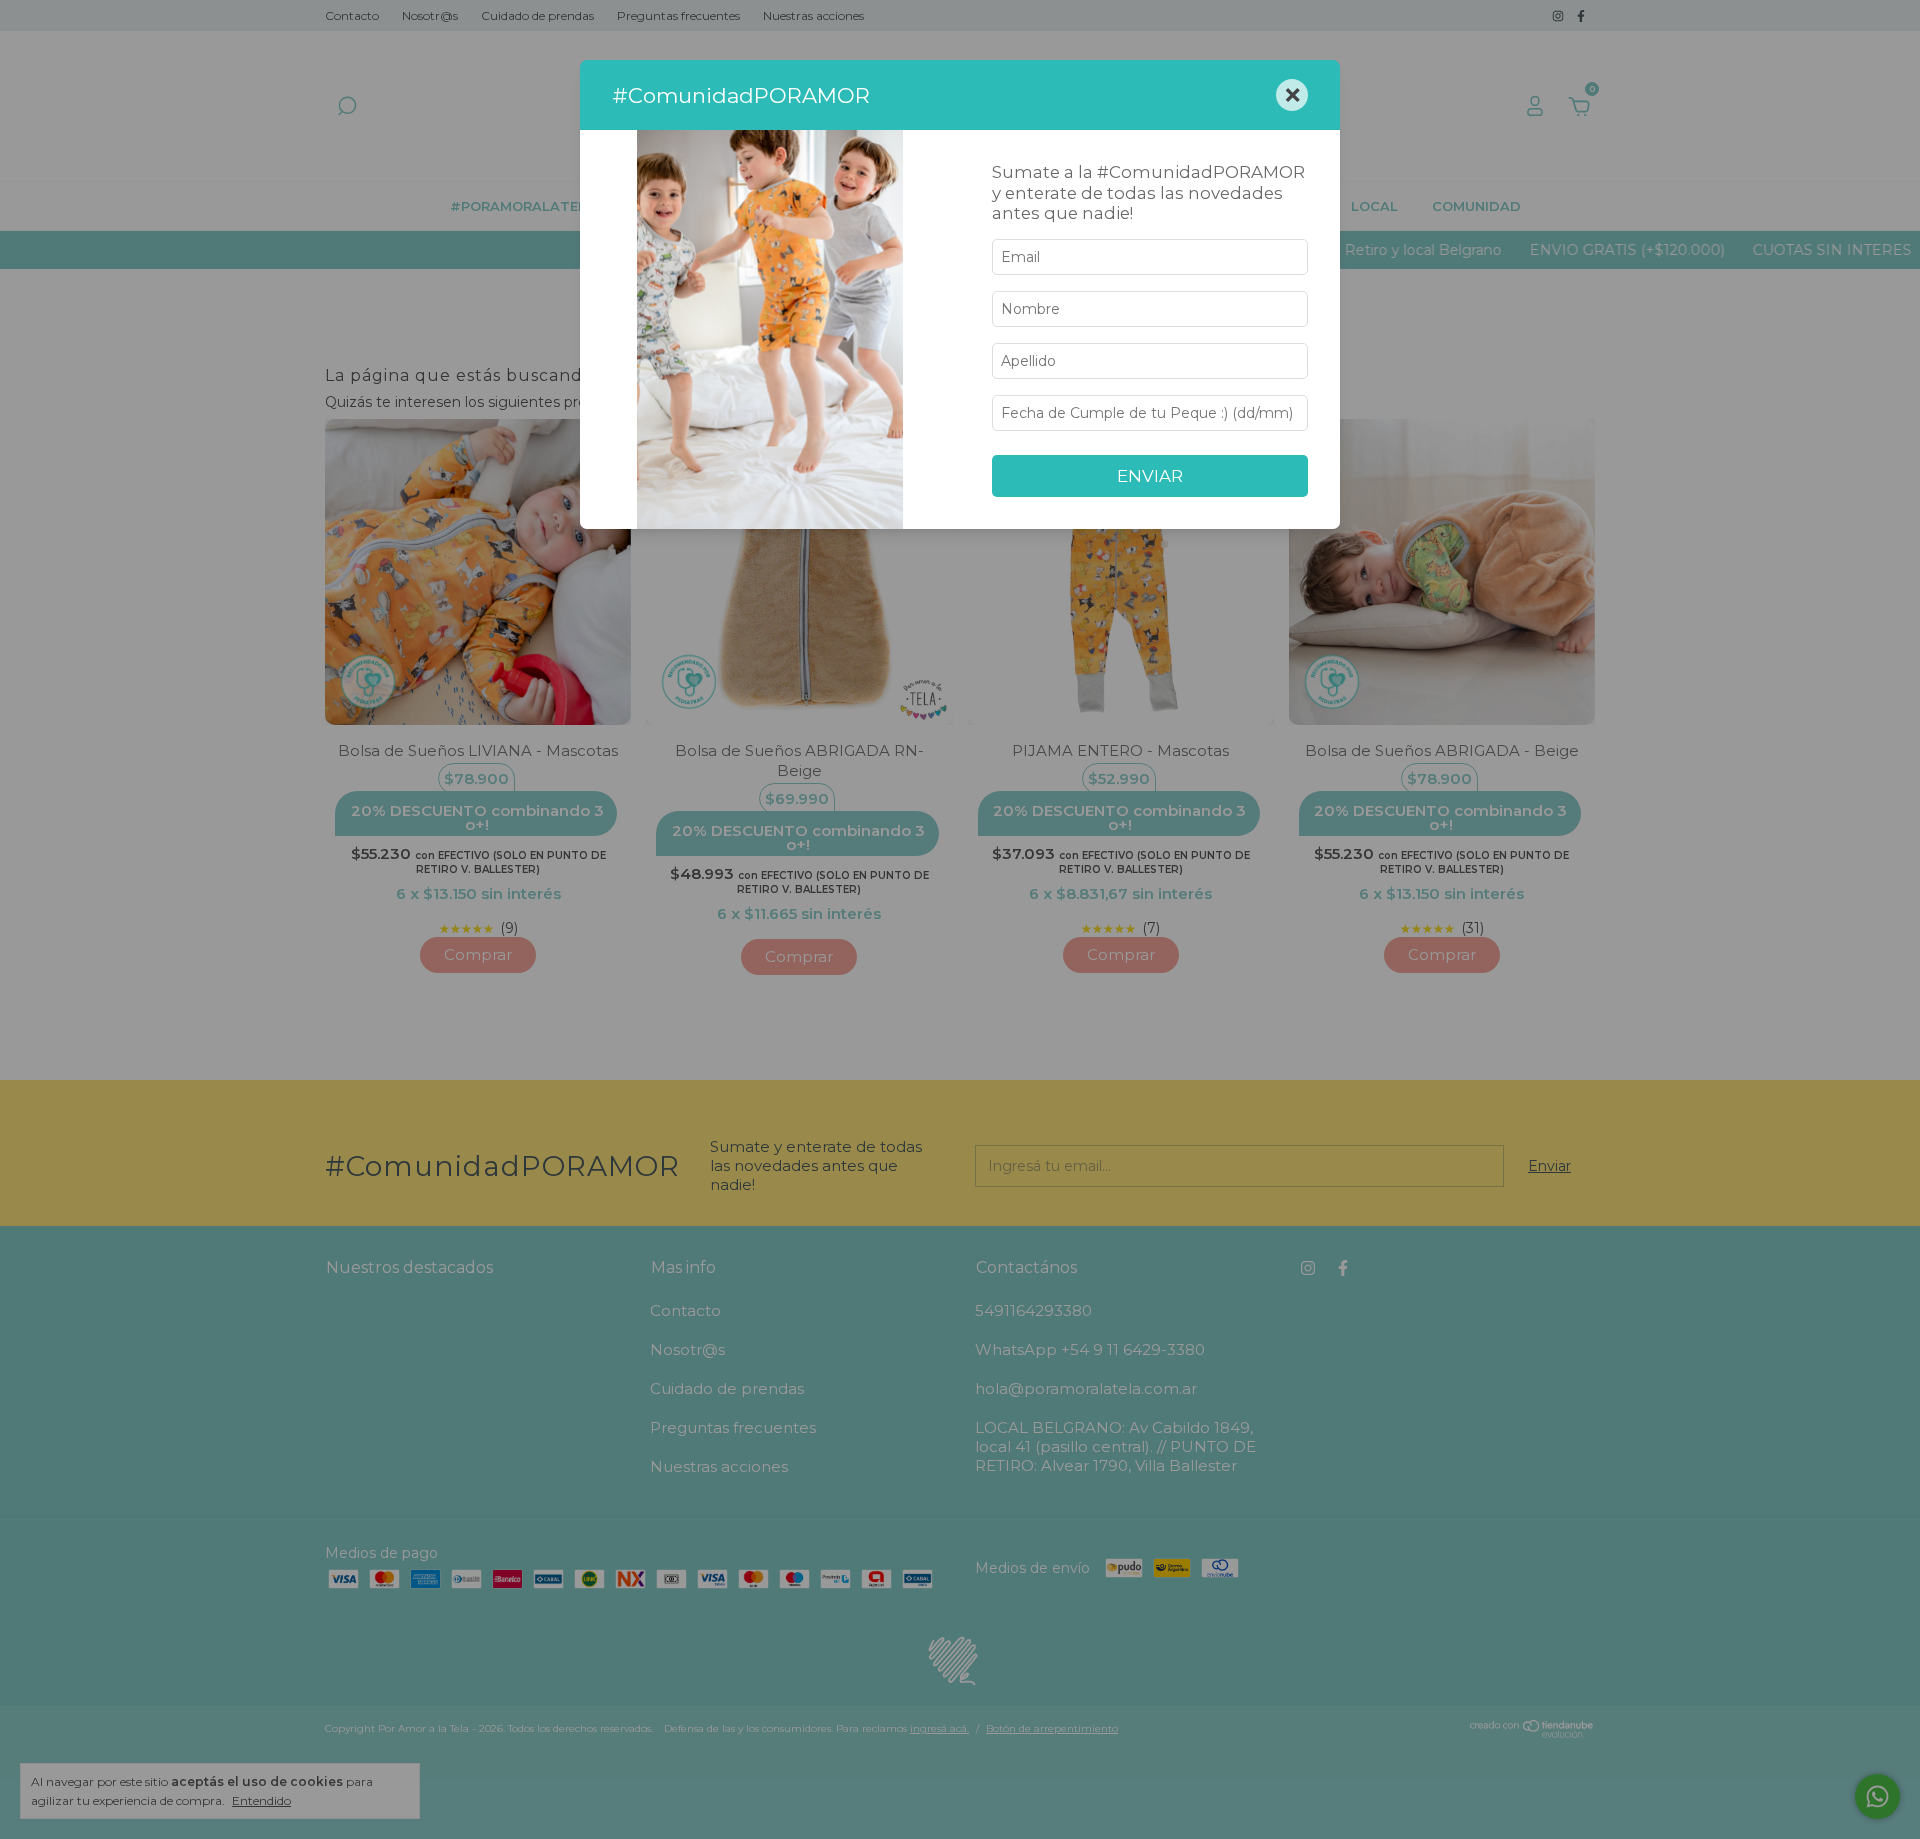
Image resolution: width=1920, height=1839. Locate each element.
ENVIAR (1150, 476)
